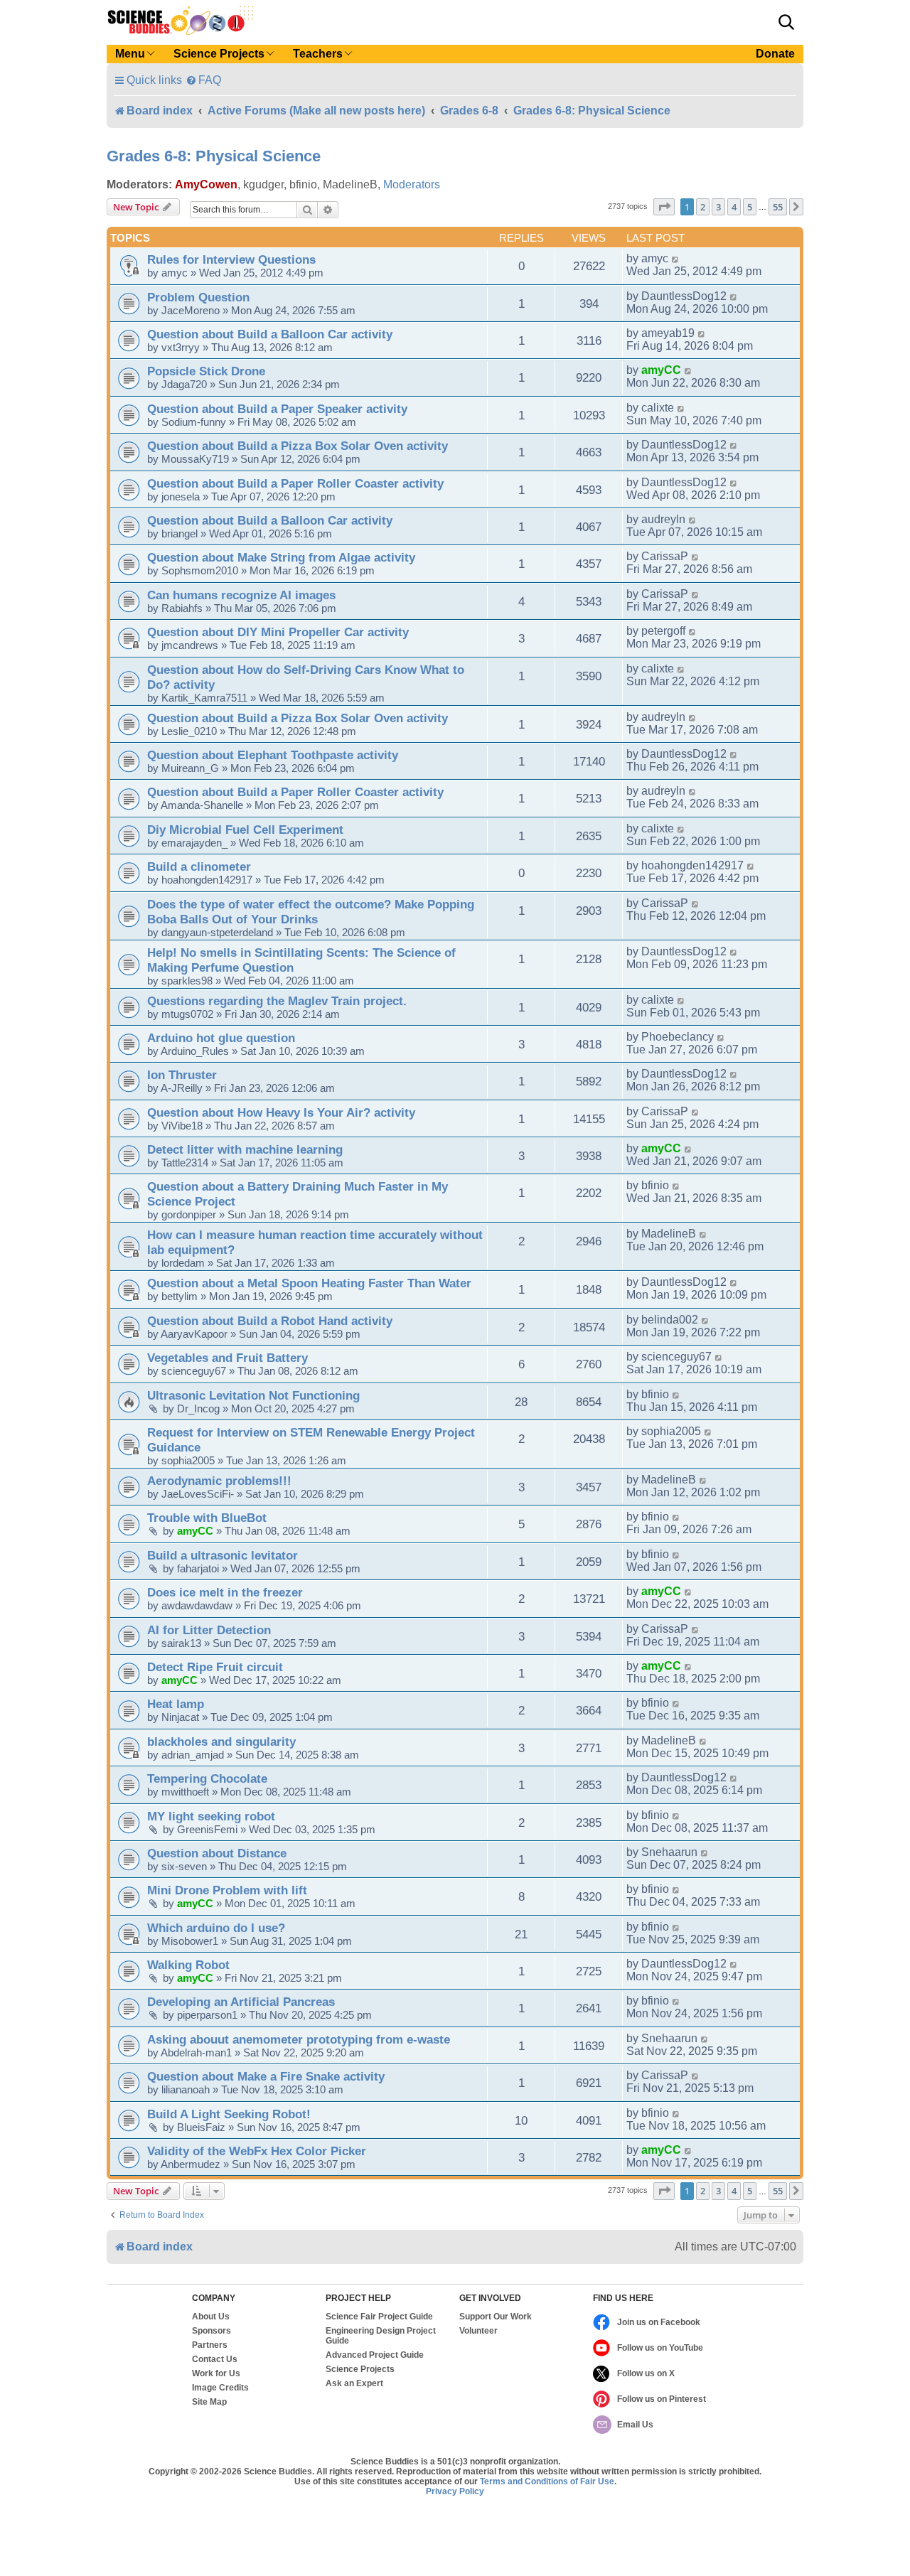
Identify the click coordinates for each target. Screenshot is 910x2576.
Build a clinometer (199, 866)
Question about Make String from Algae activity (281, 557)
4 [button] (734, 207)
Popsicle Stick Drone (206, 371)
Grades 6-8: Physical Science (214, 156)
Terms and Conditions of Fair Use (547, 2481)
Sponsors (212, 2331)
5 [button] (750, 207)
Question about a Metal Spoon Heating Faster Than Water (309, 1283)
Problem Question (198, 297)
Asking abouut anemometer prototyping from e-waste (299, 2039)
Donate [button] (775, 54)
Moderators (412, 184)
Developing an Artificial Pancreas (241, 2002)
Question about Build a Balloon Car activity (270, 334)
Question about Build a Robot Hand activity (270, 1321)
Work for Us (216, 2373)
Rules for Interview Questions (231, 259)
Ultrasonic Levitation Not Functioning (253, 1395)
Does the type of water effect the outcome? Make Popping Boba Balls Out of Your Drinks (311, 912)
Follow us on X (646, 2373)
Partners (210, 2345)
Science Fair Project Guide (379, 2317)
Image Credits (220, 2388)
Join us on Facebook (659, 2322)
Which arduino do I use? (216, 1928)
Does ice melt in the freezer (225, 1592)
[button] (786, 22)
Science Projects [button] (219, 54)
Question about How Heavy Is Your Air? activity (281, 1112)
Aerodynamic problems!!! (219, 1481)
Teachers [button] (318, 54)
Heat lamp (176, 1704)
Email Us (635, 2425)
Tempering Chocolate (207, 1778)
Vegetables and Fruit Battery (227, 1358)
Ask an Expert (354, 2383)
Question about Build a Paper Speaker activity (277, 409)
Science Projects (360, 2369)
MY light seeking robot (211, 1816)
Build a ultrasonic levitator (223, 1555)
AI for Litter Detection (209, 1630)
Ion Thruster (182, 1075)
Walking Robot (188, 1965)
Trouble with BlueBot (207, 1518)
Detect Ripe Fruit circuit (215, 1667)
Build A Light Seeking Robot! (229, 2114)
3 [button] (718, 207)
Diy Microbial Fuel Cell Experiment (245, 830)
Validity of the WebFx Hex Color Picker (257, 2151)
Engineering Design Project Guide (381, 2336)
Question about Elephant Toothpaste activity (273, 755)
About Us (211, 2317)
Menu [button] (130, 54)
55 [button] (778, 207)
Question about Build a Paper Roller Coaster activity (295, 483)
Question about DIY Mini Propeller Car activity (278, 632)
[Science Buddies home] (181, 21)
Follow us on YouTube (660, 2348)
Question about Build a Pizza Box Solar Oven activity (298, 446)
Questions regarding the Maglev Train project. (277, 1001)
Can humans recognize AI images (241, 595)
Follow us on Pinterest (662, 2399)
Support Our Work (496, 2317)
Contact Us (215, 2359)
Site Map (209, 2402)
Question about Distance (217, 1853)
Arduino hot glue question (221, 1038)
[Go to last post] (676, 259)
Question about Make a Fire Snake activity (266, 2076)
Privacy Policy (455, 2491)
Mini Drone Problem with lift (227, 1890)
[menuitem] (203, 80)
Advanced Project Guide (375, 2355)
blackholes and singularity (221, 1742)
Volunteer (478, 2331)
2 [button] (703, 207)
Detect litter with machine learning (245, 1149)
